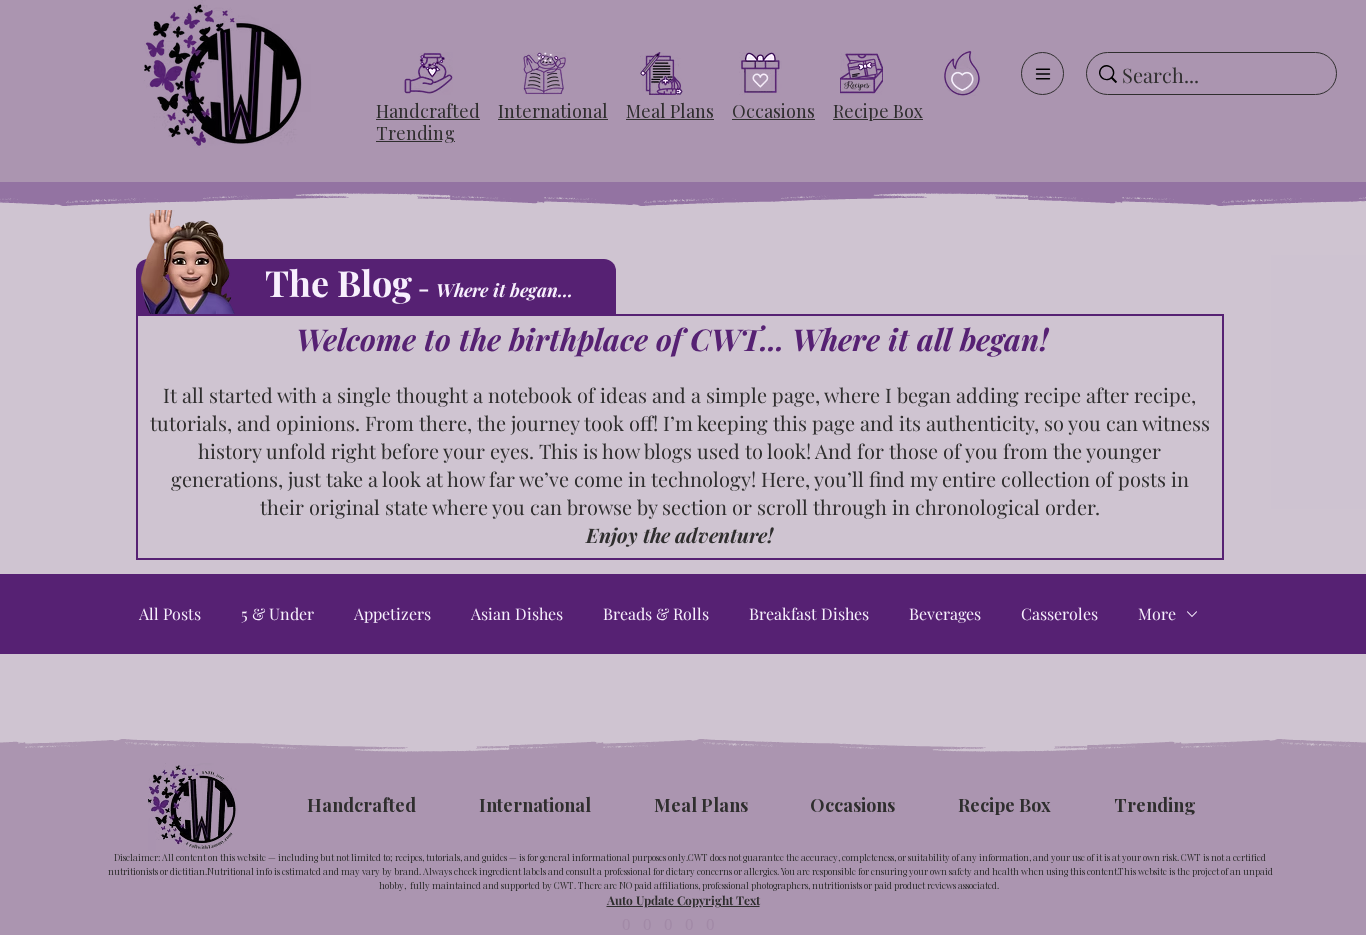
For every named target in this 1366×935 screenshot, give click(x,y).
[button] (428, 111)
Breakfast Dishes (809, 614)
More (1157, 614)
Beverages (945, 614)
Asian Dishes (517, 614)
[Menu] (1042, 73)
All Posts (170, 614)
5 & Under (277, 614)
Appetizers (392, 614)
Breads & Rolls (656, 614)
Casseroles (1059, 614)
